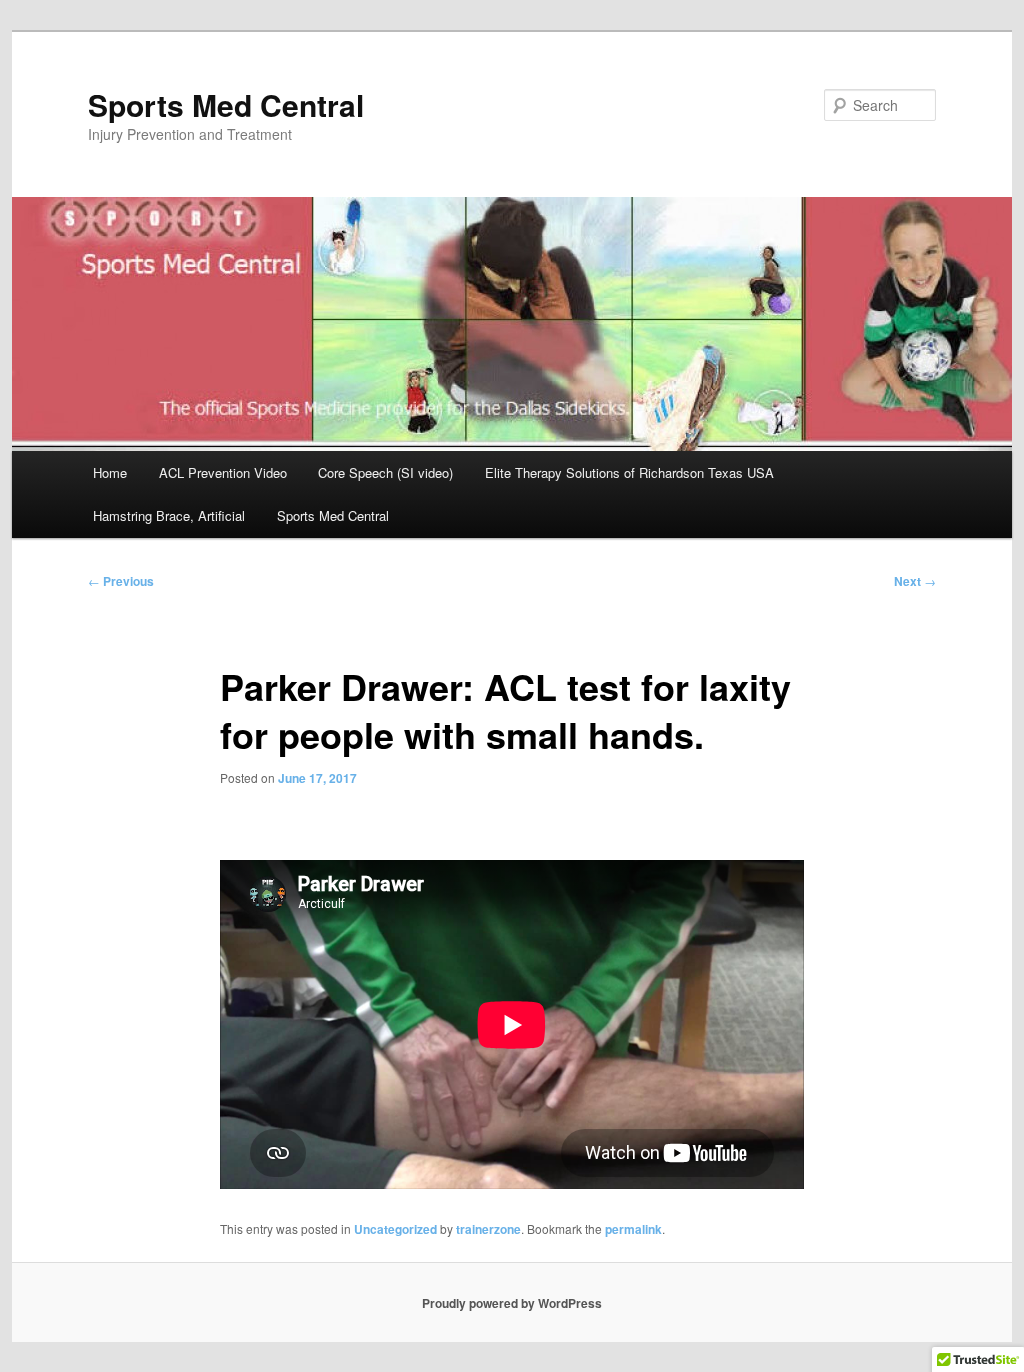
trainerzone (488, 1229)
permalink (633, 1229)
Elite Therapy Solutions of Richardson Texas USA (629, 472)
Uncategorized (395, 1229)
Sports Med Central (226, 104)
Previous (121, 581)
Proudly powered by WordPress (512, 1303)
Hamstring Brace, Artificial (169, 515)
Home (110, 472)
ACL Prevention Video (223, 472)
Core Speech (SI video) (385, 472)
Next (915, 581)
